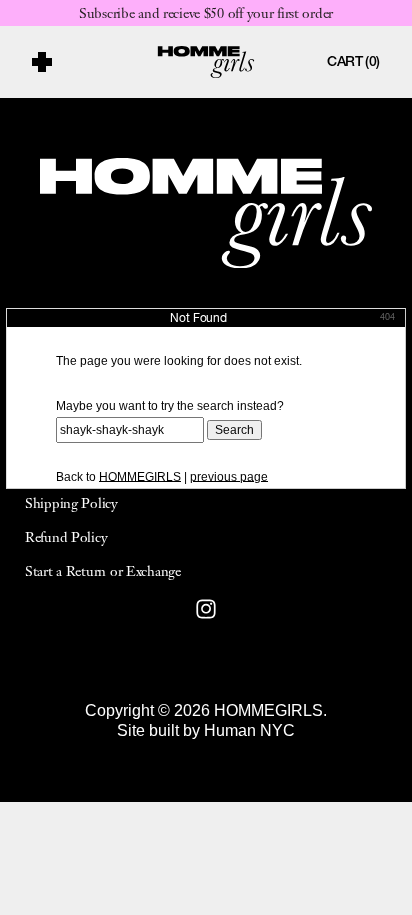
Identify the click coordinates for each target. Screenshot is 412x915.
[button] (83, 62)
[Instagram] (206, 609)
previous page (229, 477)
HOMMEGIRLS (140, 477)
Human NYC (249, 730)
